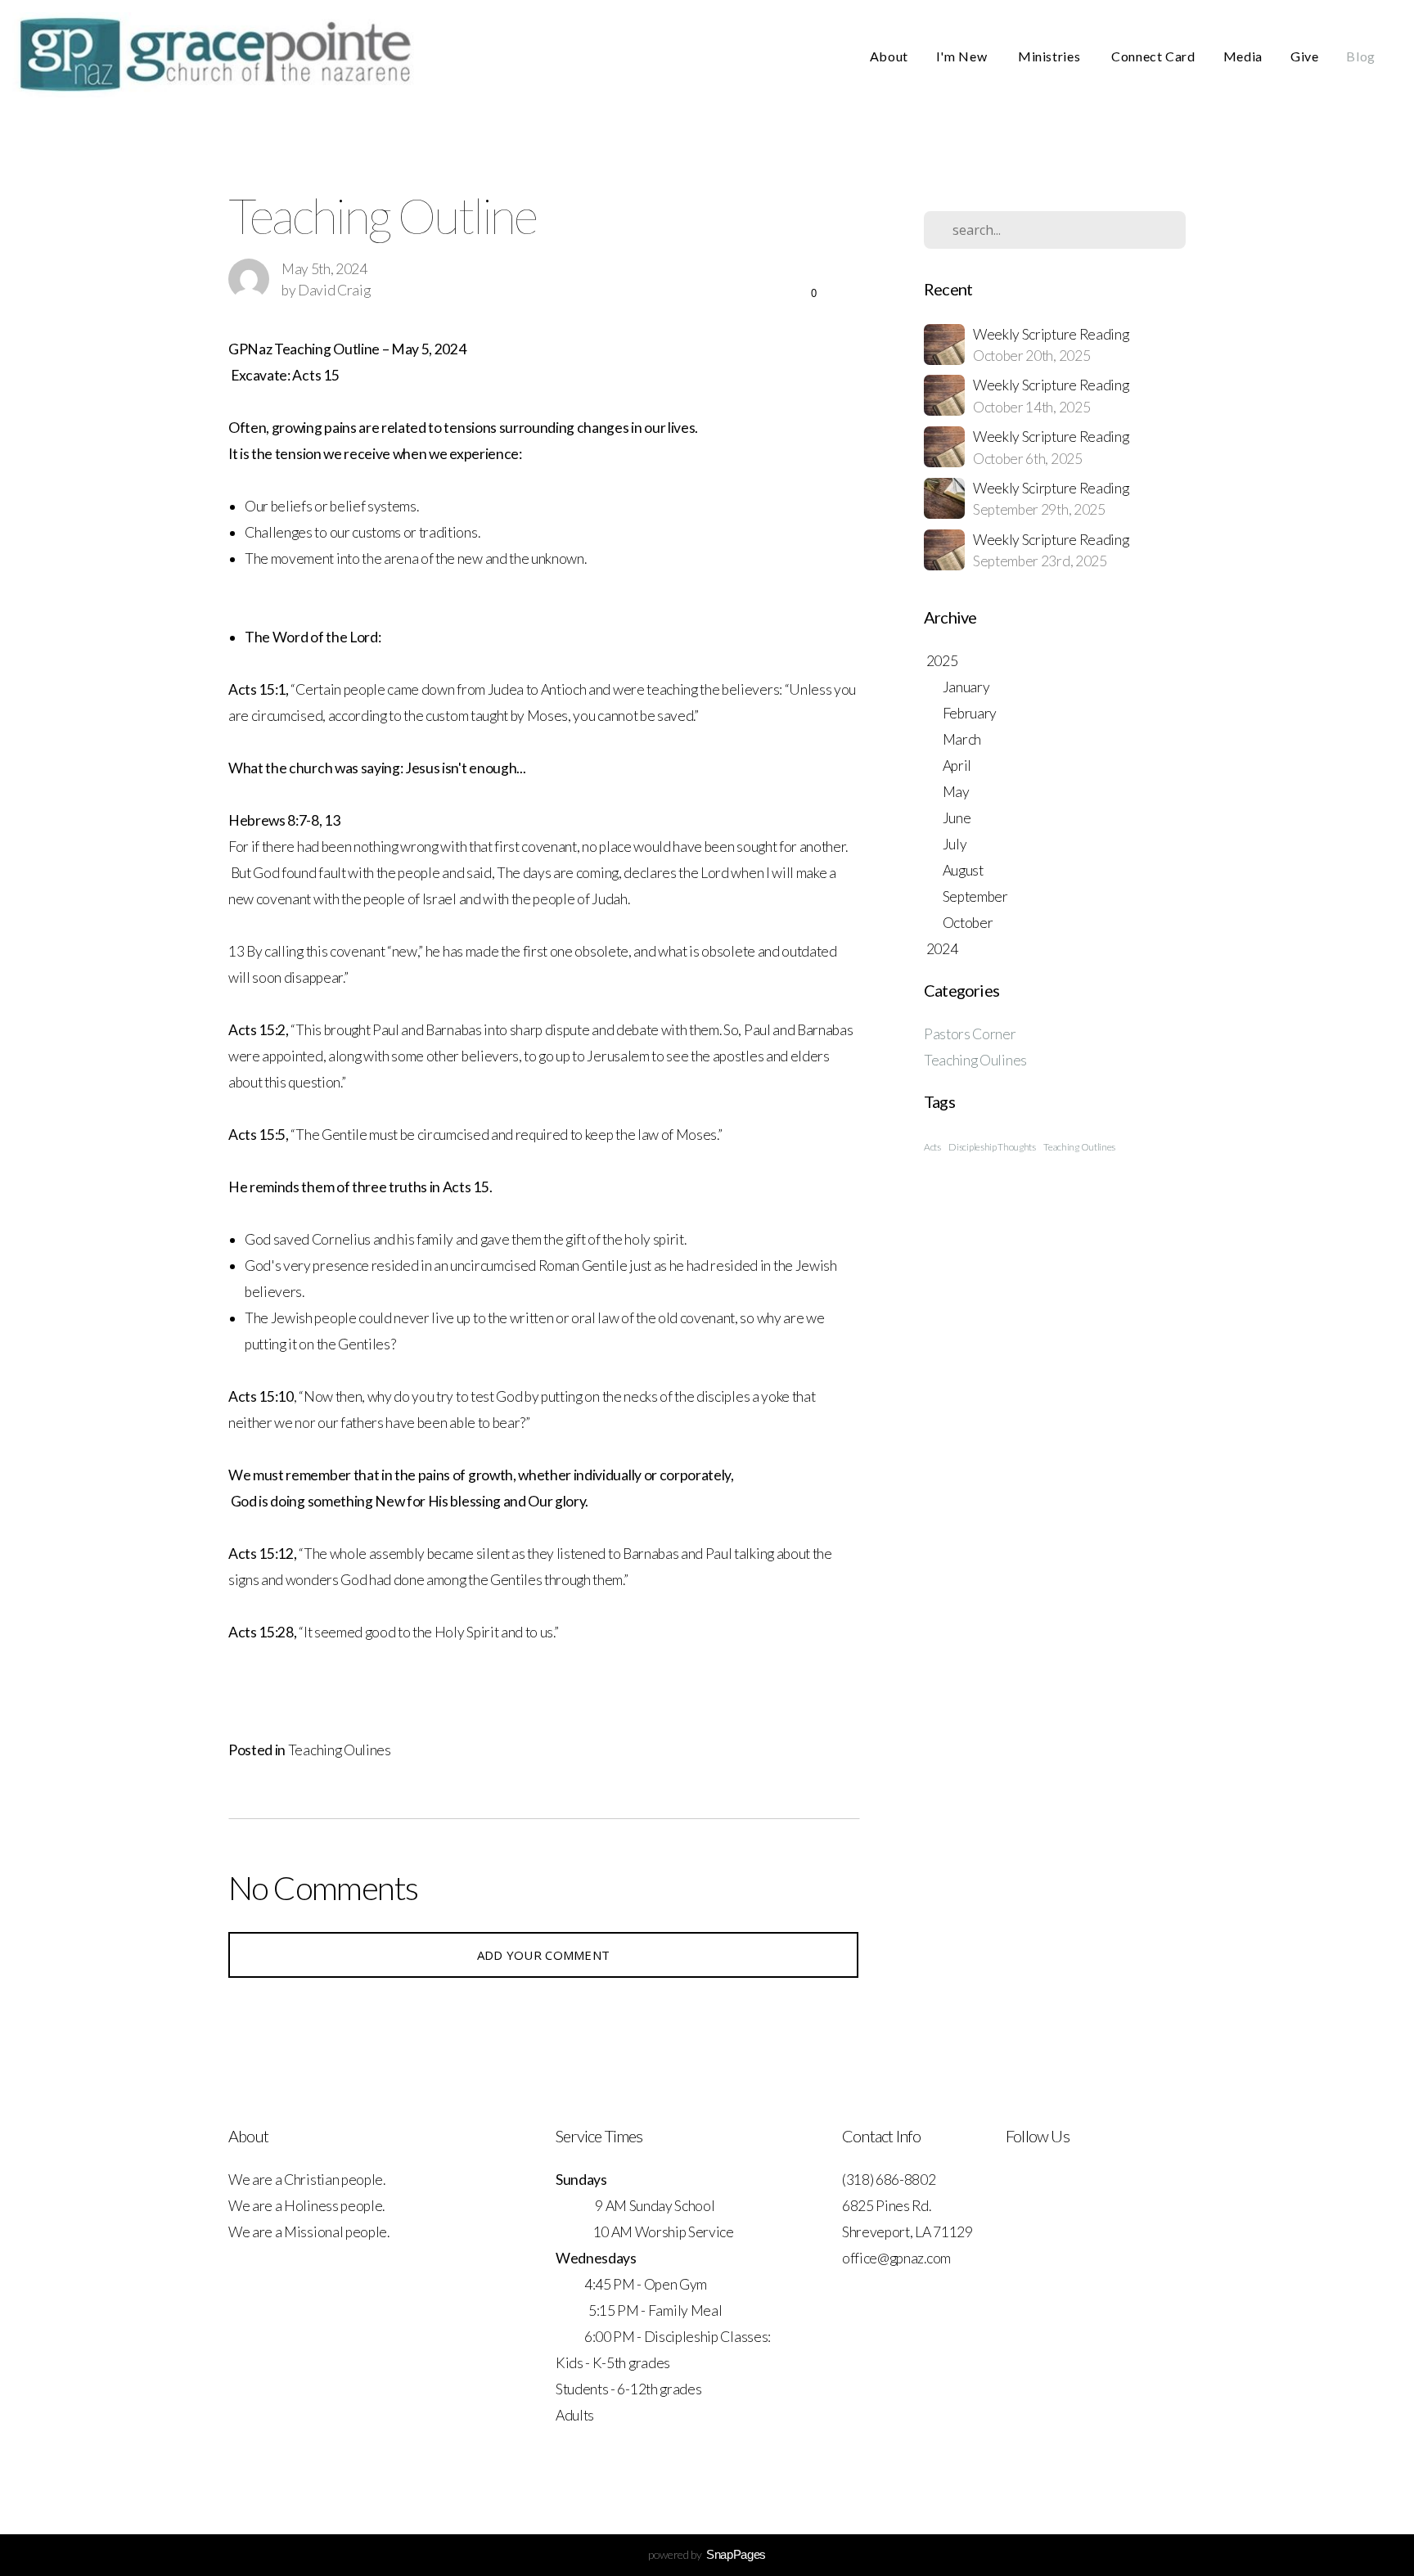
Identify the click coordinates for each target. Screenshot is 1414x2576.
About (889, 56)
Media (1243, 56)
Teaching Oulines (340, 1750)
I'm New (963, 56)
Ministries (1051, 56)
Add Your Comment (544, 1955)
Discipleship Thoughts (992, 1147)
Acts (932, 1147)
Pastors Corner (970, 1034)
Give (1305, 56)
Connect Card (1153, 56)
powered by (707, 2554)
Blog (1361, 56)
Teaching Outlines (1079, 1147)
